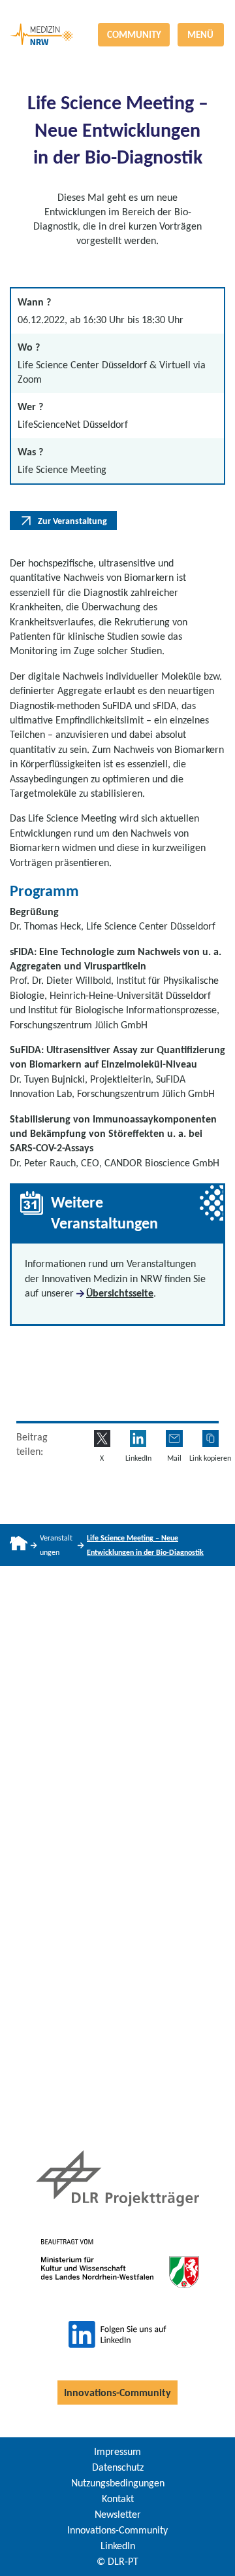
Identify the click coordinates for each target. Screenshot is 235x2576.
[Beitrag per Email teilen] (174, 1438)
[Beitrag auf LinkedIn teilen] (138, 1438)
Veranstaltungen (56, 1545)
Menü (200, 35)
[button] (211, 1438)
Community (134, 35)
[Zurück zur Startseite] (117, 11)
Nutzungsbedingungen (118, 2483)
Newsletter (118, 2514)
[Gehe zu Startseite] (19, 1545)
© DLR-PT (117, 2561)
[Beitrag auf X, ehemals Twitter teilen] (102, 1438)
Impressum (117, 2451)
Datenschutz (118, 2467)
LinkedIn (118, 2546)
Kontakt (118, 2498)
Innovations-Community (117, 2393)
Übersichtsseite (120, 1293)
